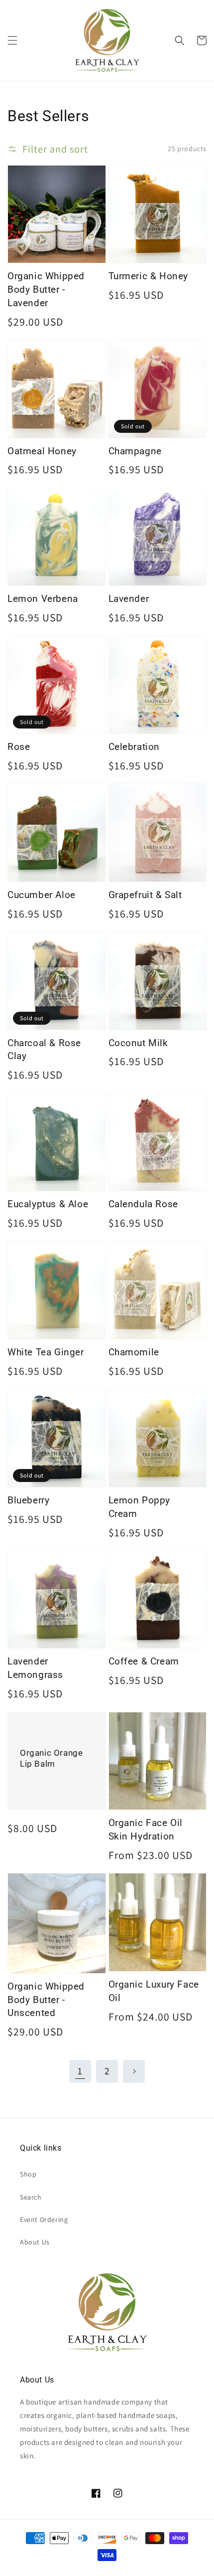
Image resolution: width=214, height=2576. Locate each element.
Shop (28, 2174)
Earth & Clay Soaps (47, 2569)
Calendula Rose (143, 1204)
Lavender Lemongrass (35, 1668)
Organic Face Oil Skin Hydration (146, 1830)
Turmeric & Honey (149, 276)
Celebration (134, 747)
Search (31, 2197)
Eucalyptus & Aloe (48, 1204)
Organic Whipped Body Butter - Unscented (46, 2000)
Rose (19, 747)
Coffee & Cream (144, 1661)
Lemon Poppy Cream (140, 1507)
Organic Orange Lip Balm (51, 1758)
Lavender (129, 599)
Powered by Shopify (88, 2569)
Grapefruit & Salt (145, 895)
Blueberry (28, 1500)
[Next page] (134, 2071)
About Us (35, 2242)
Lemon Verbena (43, 599)
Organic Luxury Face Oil (154, 1991)
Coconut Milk (138, 1043)
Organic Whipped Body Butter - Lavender (46, 289)
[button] (12, 40)
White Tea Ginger (46, 1352)
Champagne (135, 451)
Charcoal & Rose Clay (44, 1050)
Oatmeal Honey (42, 451)
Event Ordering (44, 2219)
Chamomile (134, 1352)
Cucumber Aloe (42, 895)
